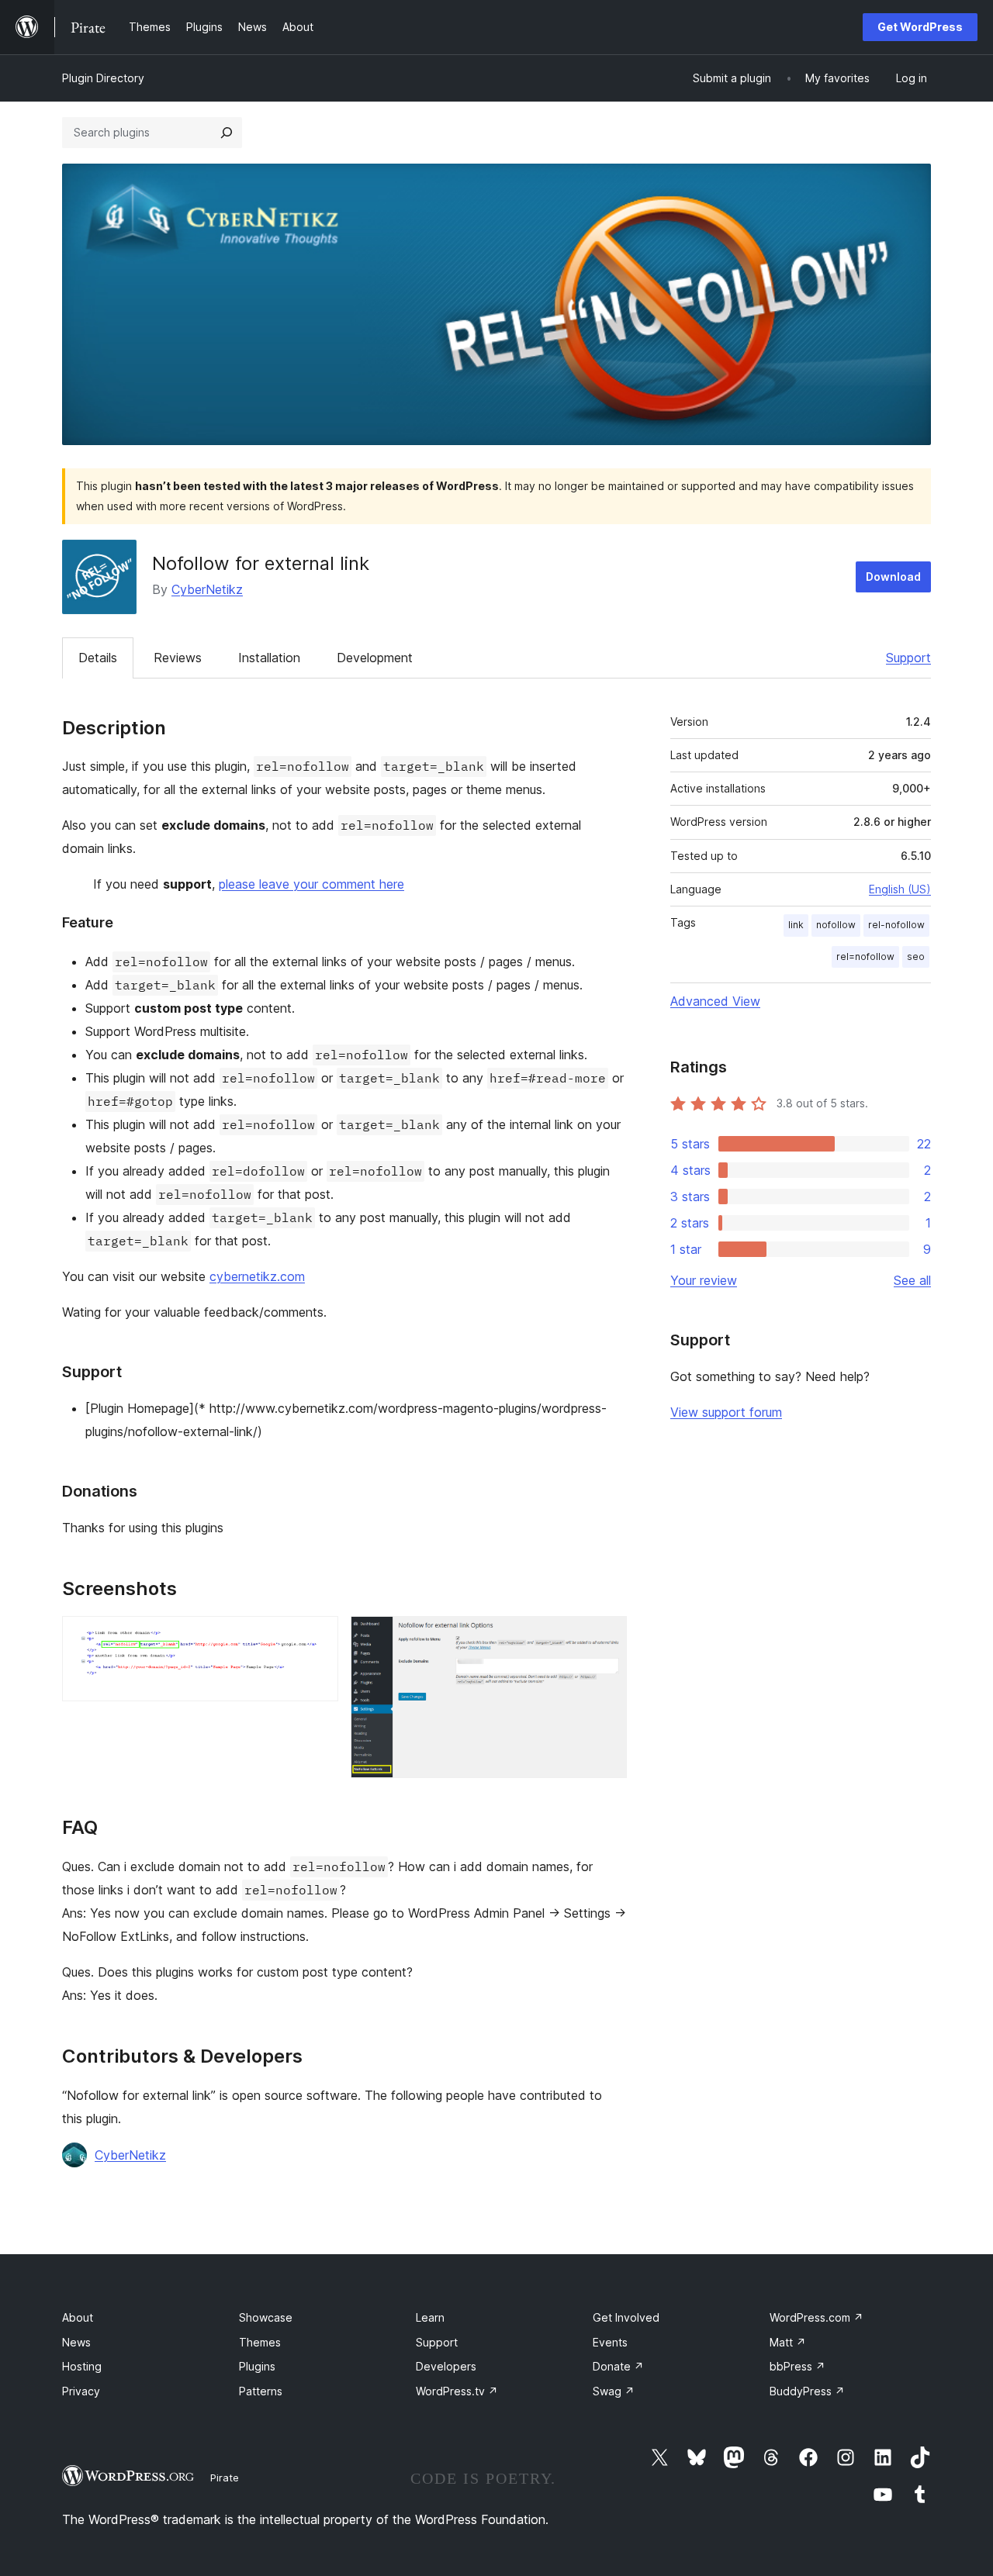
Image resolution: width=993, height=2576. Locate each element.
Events (610, 2342)
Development (375, 658)
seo (916, 957)
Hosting (82, 2366)
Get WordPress (920, 27)
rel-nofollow (896, 925)
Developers (446, 2366)
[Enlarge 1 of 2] (317, 1637)
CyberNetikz (207, 589)
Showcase (266, 2317)
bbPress (798, 2366)
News (76, 2342)
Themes (260, 2342)
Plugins (257, 2366)
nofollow (836, 925)
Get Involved (626, 2317)
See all (912, 1280)
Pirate (225, 2478)
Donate (618, 2366)
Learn (430, 2317)
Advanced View (715, 1001)
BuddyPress (807, 2391)
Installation (269, 658)
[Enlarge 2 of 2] (606, 1637)
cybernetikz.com (257, 1276)
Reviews (178, 658)
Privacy (81, 2391)
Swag (614, 2391)
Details (98, 658)
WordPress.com (817, 2317)
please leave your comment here (311, 884)
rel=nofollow (865, 957)
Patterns (261, 2391)
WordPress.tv (457, 2391)
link (796, 925)
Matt (788, 2342)
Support (908, 658)
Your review (704, 1280)
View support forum (726, 1412)
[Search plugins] (227, 133)
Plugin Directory (103, 78)
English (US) (900, 889)
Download (893, 577)
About (78, 2317)
